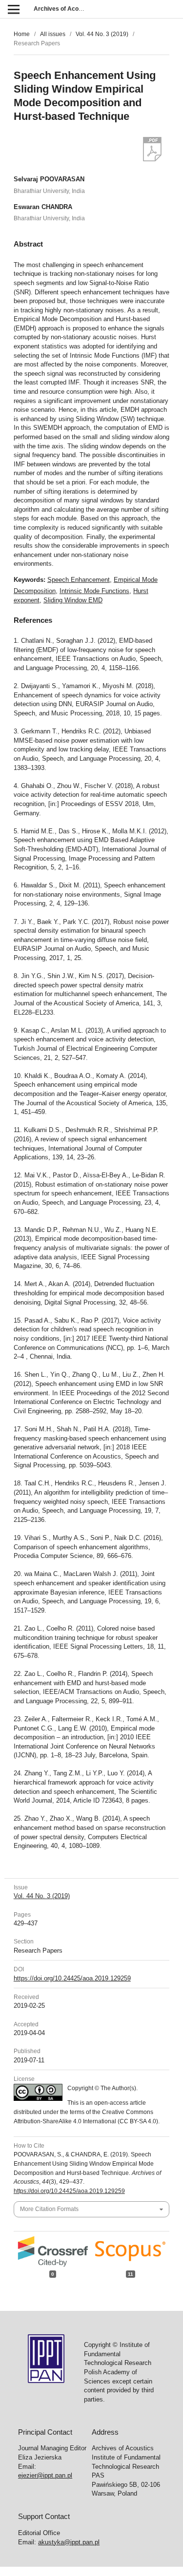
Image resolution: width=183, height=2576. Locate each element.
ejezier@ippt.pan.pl (45, 2475)
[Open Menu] (13, 9)
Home (22, 34)
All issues (53, 34)
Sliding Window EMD (73, 600)
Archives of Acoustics (65, 9)
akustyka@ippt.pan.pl (69, 2542)
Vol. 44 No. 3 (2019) (102, 34)
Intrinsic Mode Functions (94, 591)
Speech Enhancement (79, 580)
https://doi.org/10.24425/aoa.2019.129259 (72, 1978)
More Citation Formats (49, 2209)
